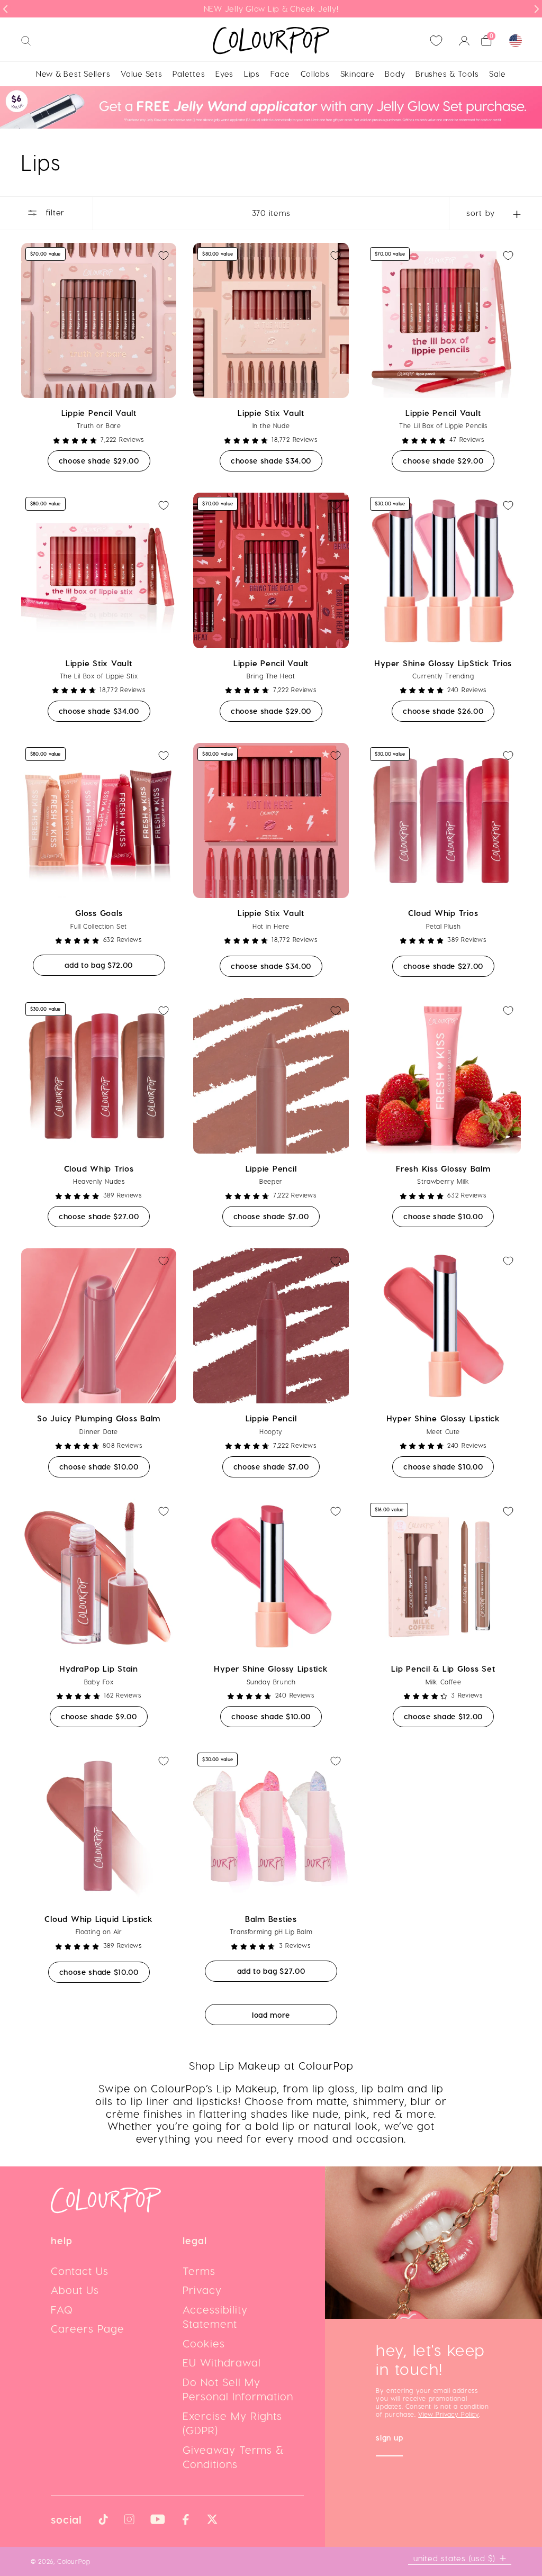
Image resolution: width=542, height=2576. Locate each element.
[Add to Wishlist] (164, 256)
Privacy (202, 2290)
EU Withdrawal (222, 2362)
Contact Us (80, 2271)
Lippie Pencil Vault (99, 413)
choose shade (105, 460)
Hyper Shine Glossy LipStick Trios (443, 663)
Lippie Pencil (271, 1168)
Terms (199, 2271)
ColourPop (74, 2561)
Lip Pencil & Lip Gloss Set (443, 1668)
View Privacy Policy (448, 2414)
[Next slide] (537, 9)
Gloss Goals (99, 913)
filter (54, 212)
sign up (389, 2439)
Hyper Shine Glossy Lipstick (443, 1418)
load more (271, 2015)
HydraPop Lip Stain (99, 1668)
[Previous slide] (5, 9)
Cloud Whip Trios (443, 913)
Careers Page (88, 2328)
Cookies (204, 2343)
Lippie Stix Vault (271, 413)
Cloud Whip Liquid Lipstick (99, 1919)
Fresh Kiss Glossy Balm (443, 1168)
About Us (75, 2290)
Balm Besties (271, 1919)
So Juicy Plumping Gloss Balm (99, 1418)
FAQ (62, 2309)
